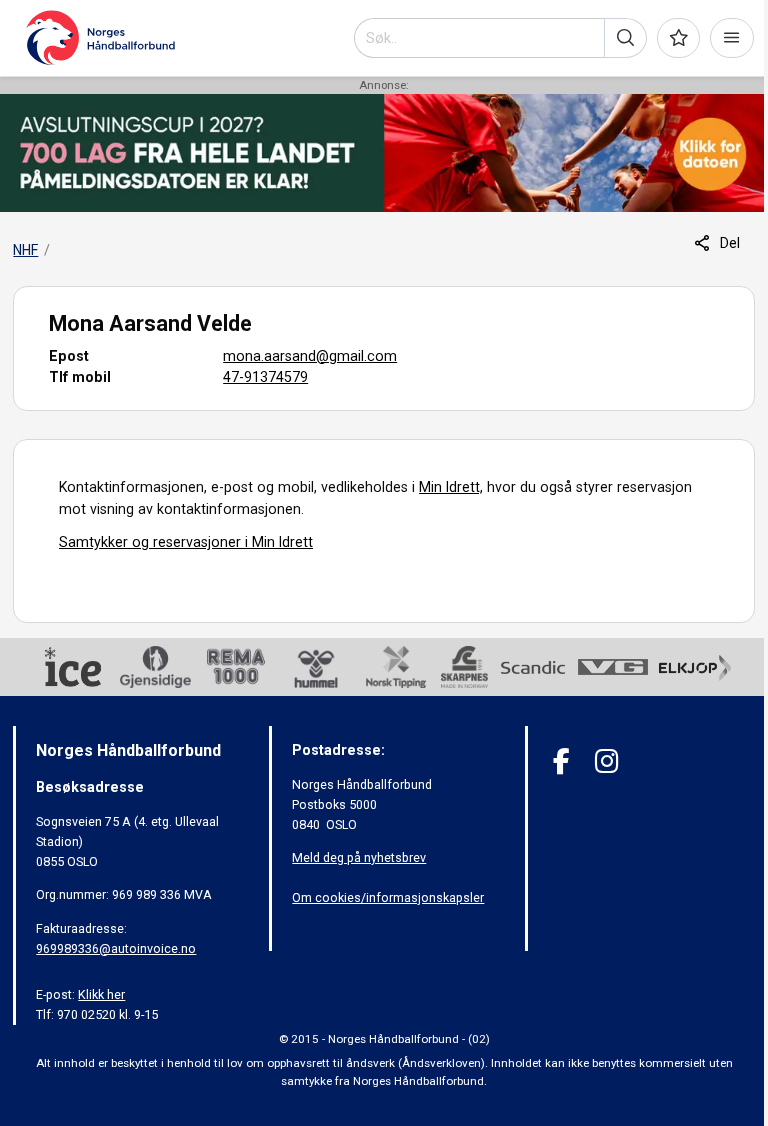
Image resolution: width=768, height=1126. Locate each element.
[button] (625, 38)
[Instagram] (606, 761)
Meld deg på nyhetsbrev (359, 857)
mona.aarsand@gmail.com (310, 356)
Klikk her (101, 994)
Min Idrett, (451, 487)
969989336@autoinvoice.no (116, 948)
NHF (25, 250)
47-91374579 (265, 377)
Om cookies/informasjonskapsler (388, 897)
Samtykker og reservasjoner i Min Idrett (186, 542)
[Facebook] (561, 761)
